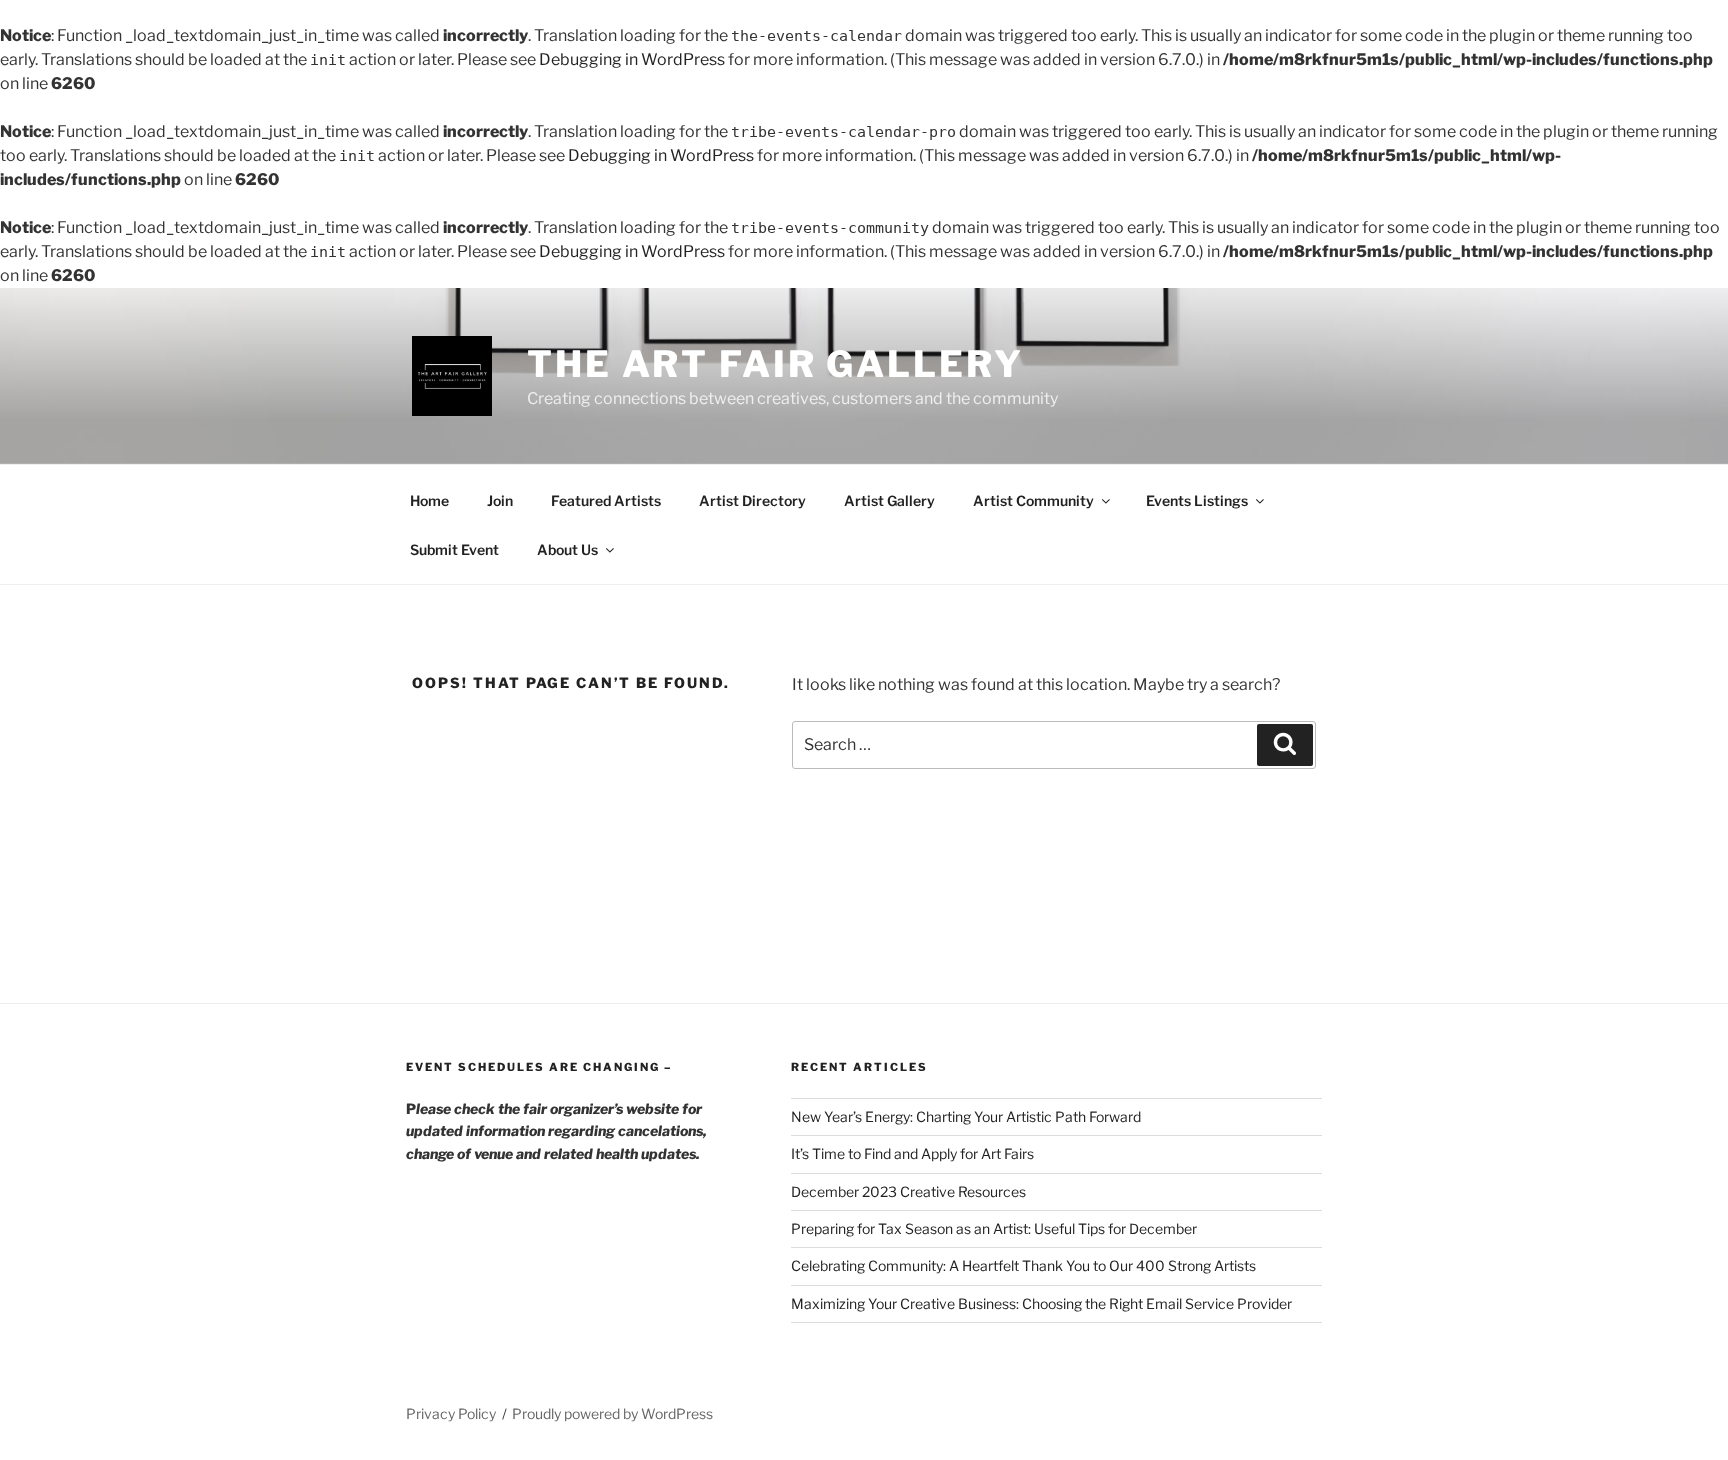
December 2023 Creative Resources (908, 1191)
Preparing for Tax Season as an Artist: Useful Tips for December (994, 1228)
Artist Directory (752, 500)
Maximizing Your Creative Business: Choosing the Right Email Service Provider (1041, 1303)
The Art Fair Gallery (775, 364)
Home (429, 500)
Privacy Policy (451, 1413)
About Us (567, 549)
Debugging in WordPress (632, 59)
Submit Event (454, 549)
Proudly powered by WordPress (612, 1413)
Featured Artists (606, 500)
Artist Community (1033, 500)
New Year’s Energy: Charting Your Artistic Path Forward (966, 1116)
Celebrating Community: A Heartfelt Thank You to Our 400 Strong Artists (1023, 1265)
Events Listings (1197, 500)
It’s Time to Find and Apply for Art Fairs (912, 1153)
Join (500, 500)
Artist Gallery (889, 500)
